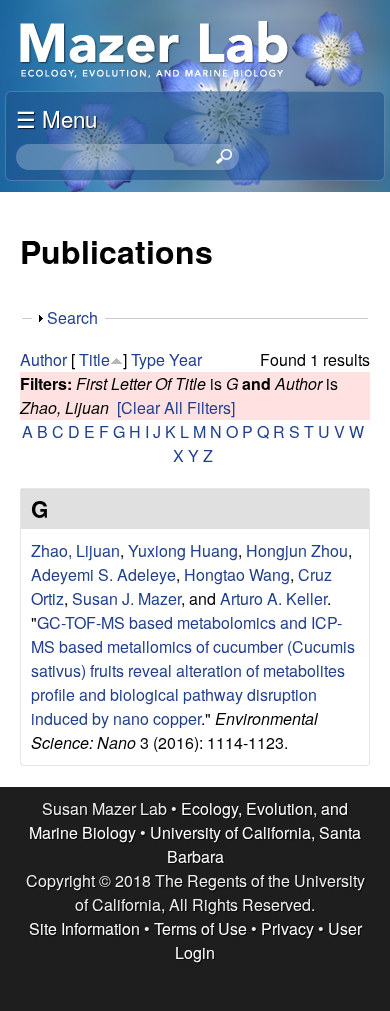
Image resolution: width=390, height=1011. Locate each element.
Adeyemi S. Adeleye (103, 574)
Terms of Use (200, 928)
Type (148, 359)
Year (185, 359)
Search (72, 317)
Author (43, 359)
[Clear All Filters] (176, 407)
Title (94, 359)
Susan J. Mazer (126, 598)
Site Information (84, 928)
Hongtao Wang (237, 574)
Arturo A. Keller (273, 598)
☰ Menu (56, 118)
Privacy (287, 928)
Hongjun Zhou (297, 550)
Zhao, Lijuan (75, 550)
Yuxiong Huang (183, 550)
